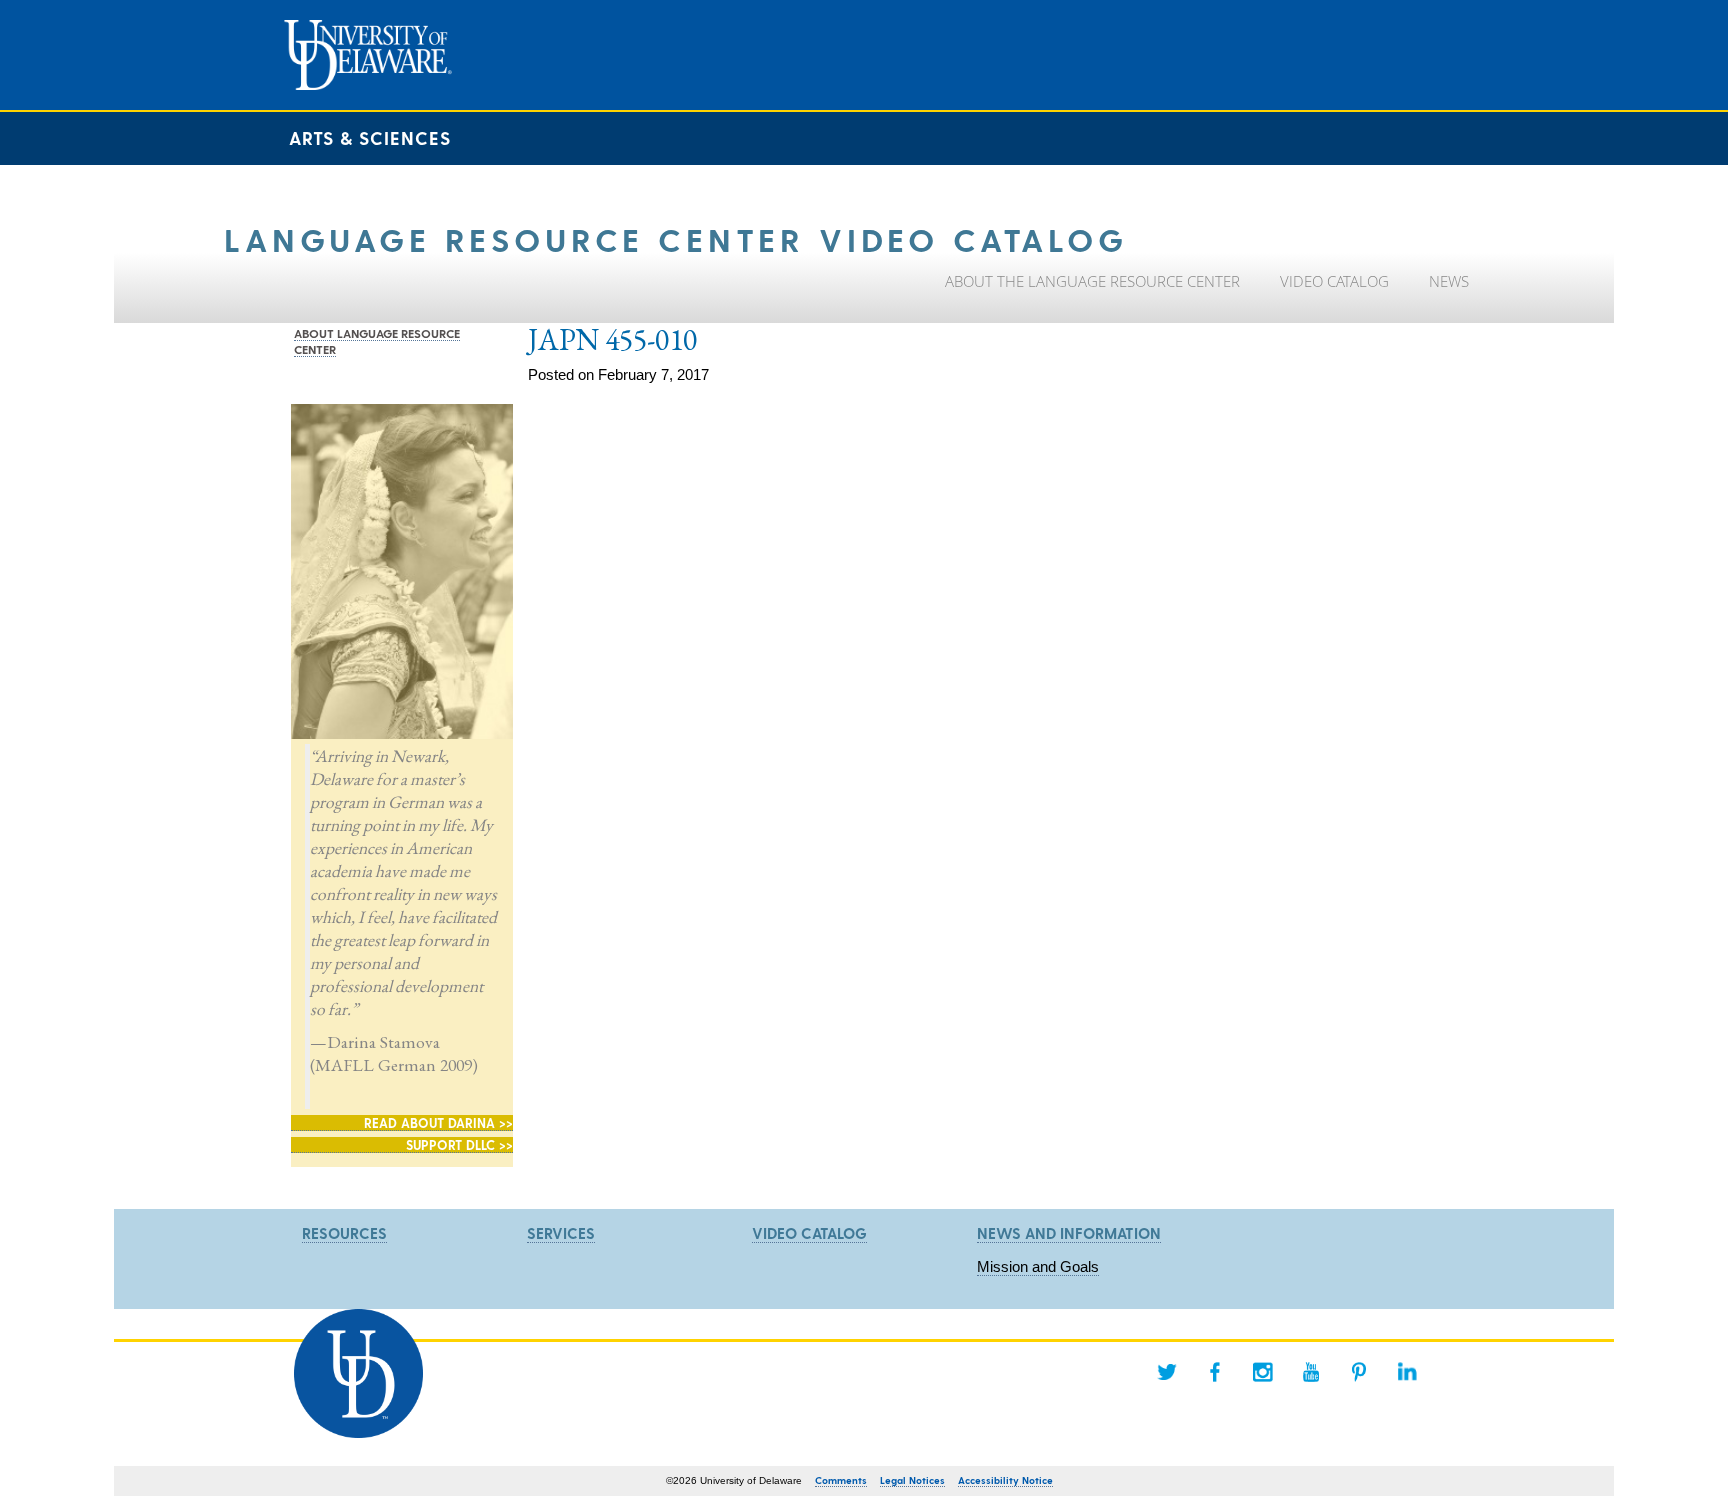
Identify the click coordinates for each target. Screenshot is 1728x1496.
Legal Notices (912, 1480)
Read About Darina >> (438, 1122)
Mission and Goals (1038, 1266)
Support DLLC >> (459, 1144)
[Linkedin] (1407, 1372)
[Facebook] (1215, 1372)
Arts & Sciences (370, 137)
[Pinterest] (1359, 1372)
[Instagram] (1263, 1372)
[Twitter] (1167, 1372)
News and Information (1069, 1233)
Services (561, 1233)
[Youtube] (1311, 1372)
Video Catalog (809, 1233)
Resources (344, 1233)
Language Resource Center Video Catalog (676, 238)
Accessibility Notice (1005, 1480)
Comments (841, 1480)
